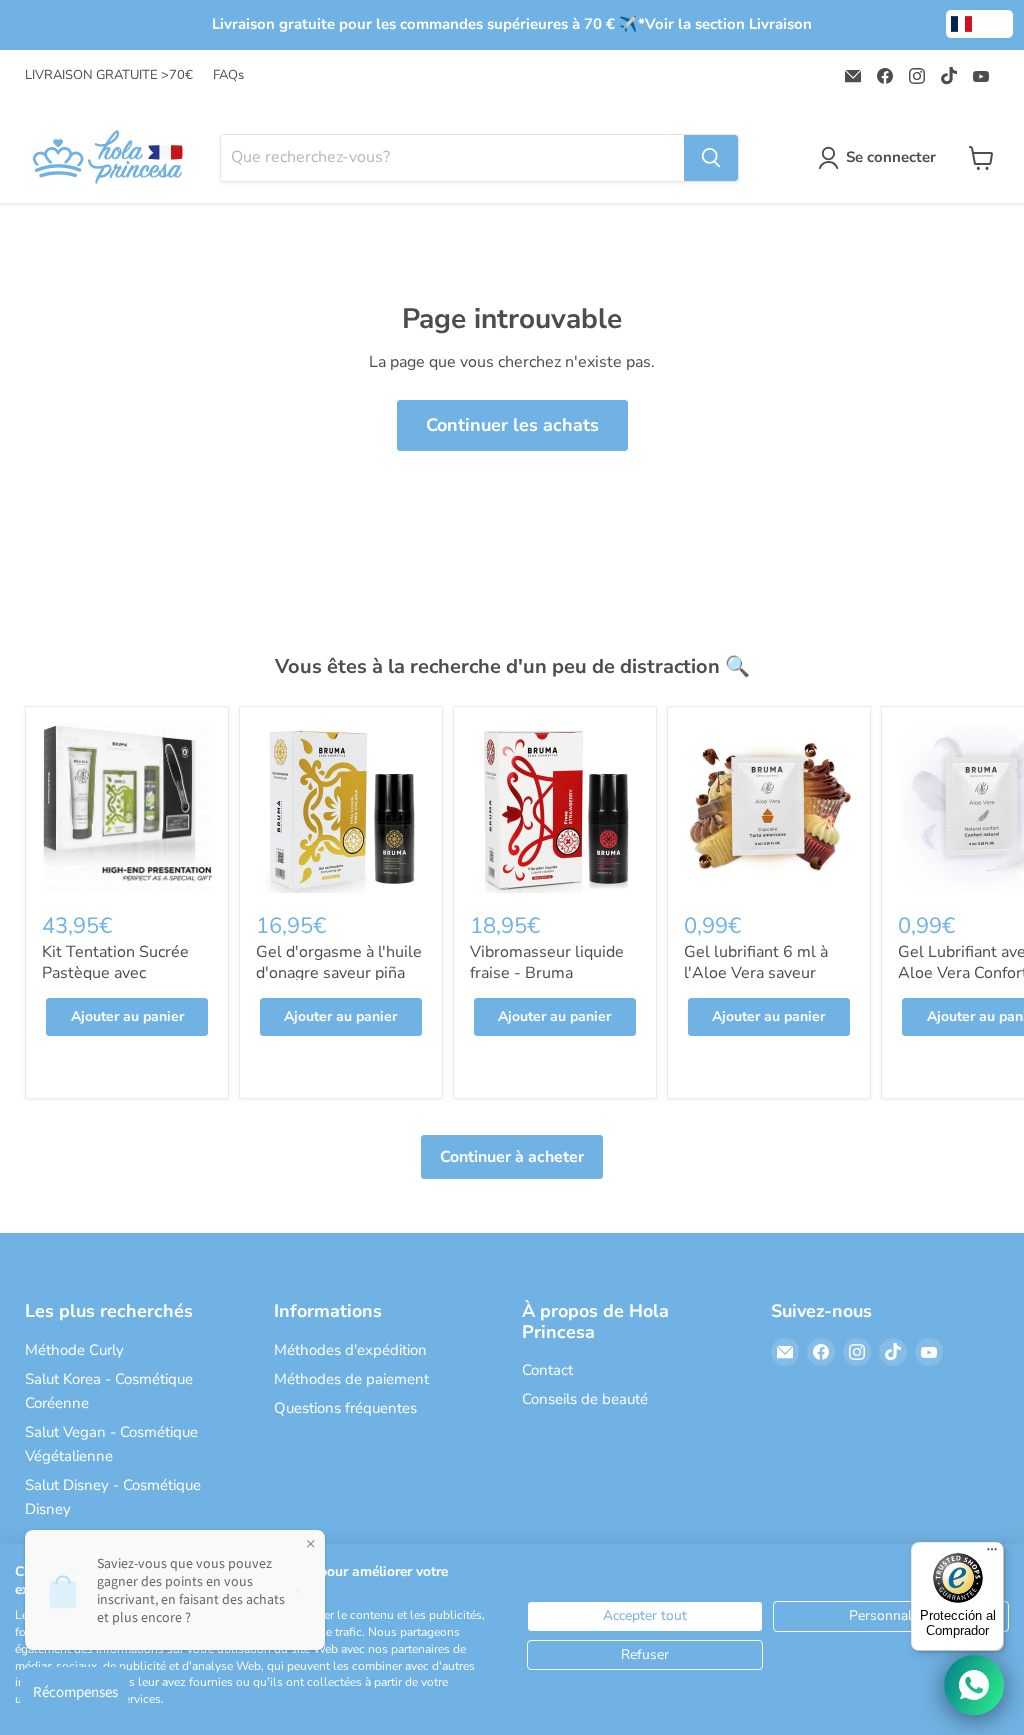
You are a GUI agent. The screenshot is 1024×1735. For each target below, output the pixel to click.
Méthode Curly (74, 1350)
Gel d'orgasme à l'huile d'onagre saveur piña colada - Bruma (339, 973)
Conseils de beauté (585, 1399)
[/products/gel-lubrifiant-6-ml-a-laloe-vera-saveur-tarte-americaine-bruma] (769, 808)
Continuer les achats (512, 425)
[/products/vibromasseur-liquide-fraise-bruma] (555, 808)
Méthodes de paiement (351, 1379)
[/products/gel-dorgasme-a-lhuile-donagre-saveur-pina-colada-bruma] (341, 808)
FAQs (228, 75)
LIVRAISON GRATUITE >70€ (109, 75)
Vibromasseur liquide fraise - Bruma (547, 962)
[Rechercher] (711, 158)
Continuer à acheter (512, 1157)
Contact (547, 1370)
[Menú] (992, 1554)
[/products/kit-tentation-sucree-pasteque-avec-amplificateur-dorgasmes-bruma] (127, 808)
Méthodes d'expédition (350, 1350)
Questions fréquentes (345, 1408)
